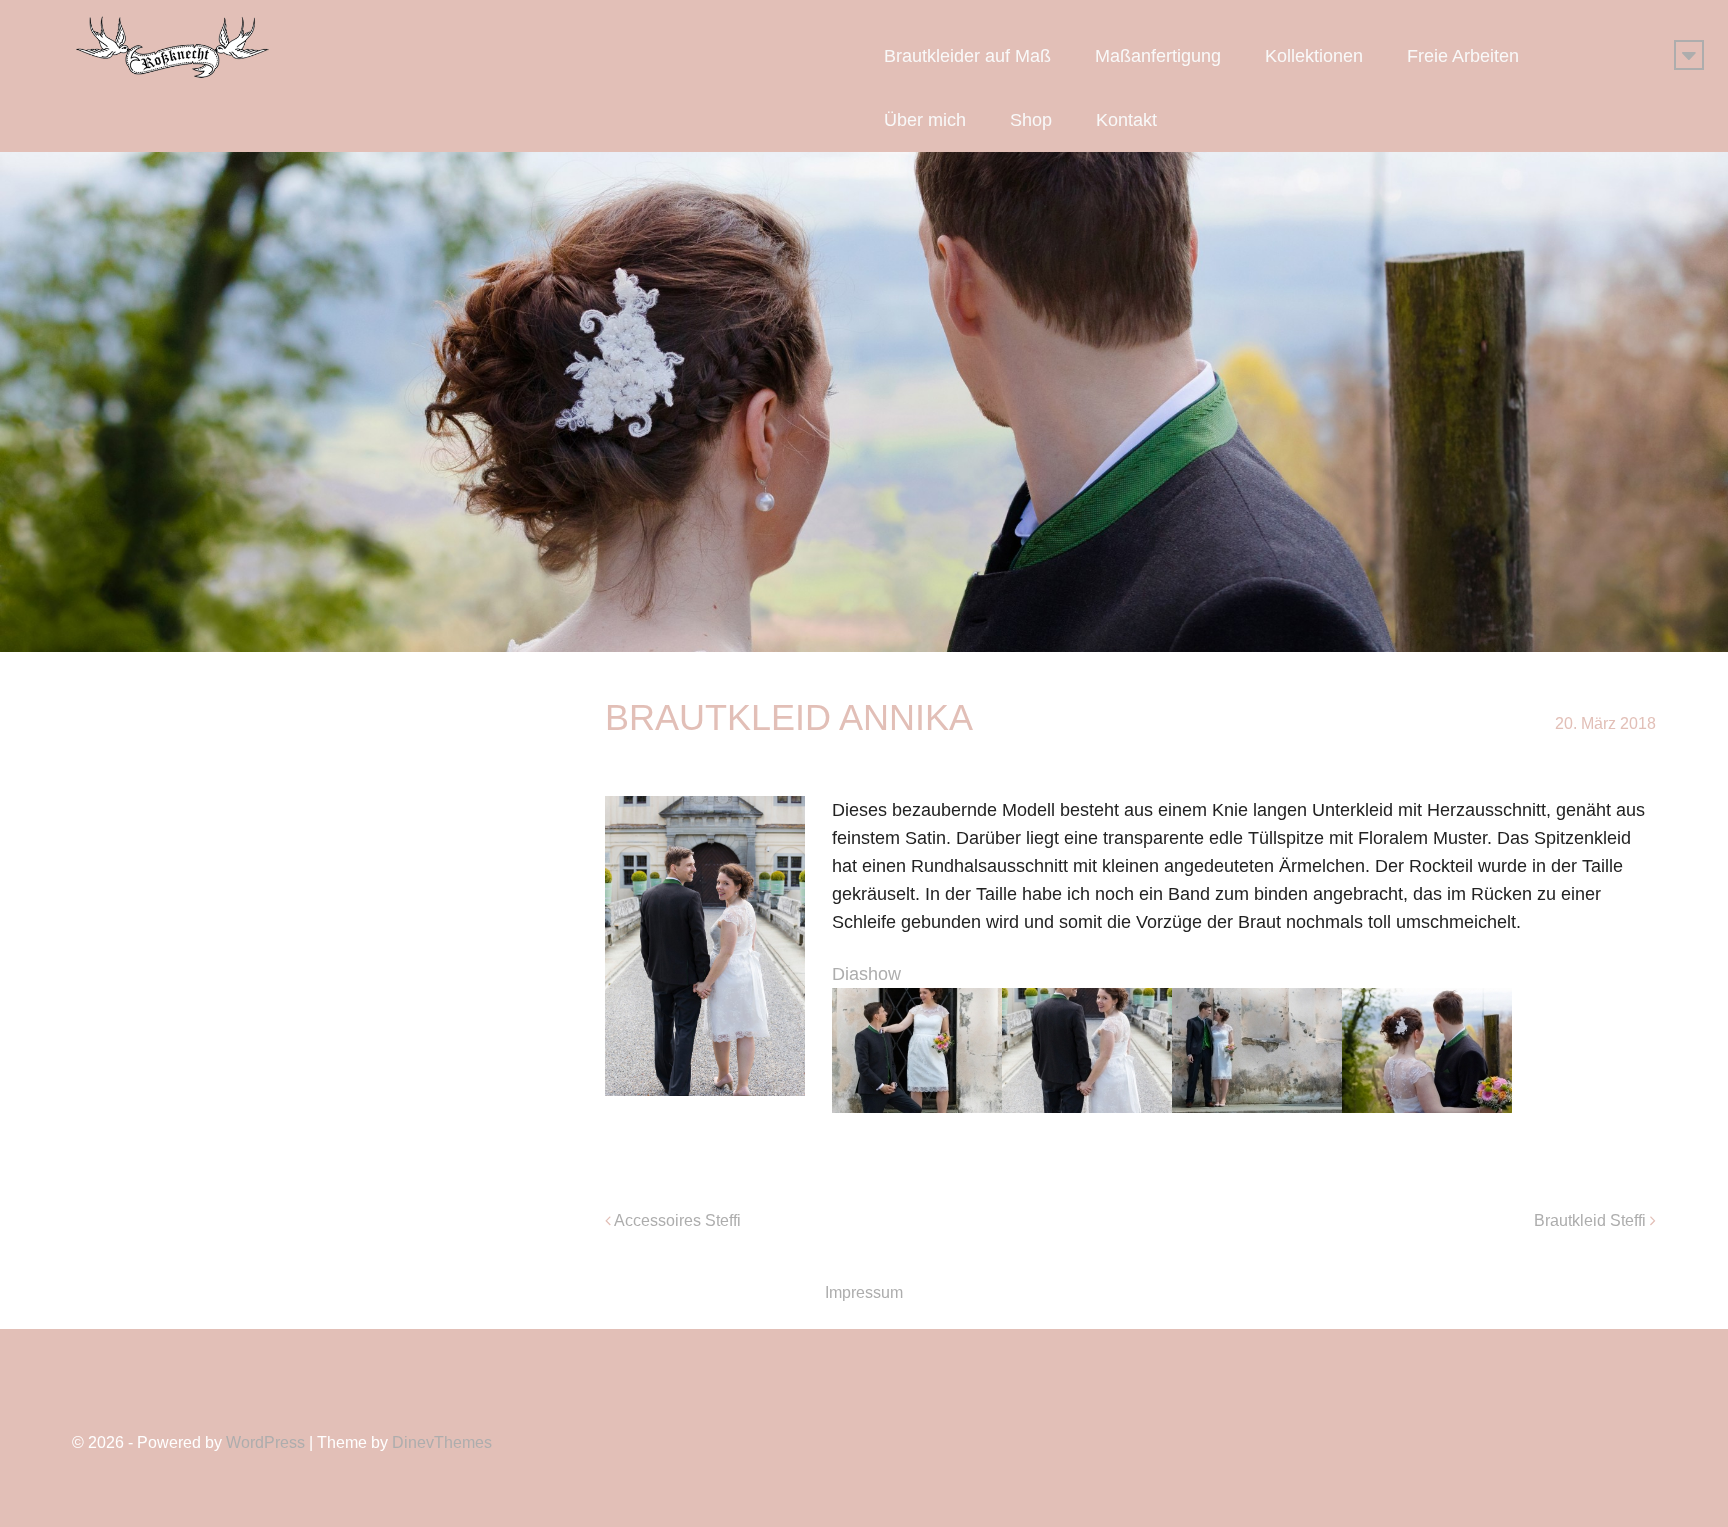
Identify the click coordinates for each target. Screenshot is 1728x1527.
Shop (1031, 120)
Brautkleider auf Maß (967, 56)
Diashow (866, 974)
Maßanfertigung (1158, 56)
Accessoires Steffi (677, 1220)
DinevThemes (442, 1442)
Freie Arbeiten (1463, 56)
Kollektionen (1314, 56)
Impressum (864, 1292)
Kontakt (1126, 120)
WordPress (265, 1442)
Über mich (925, 120)
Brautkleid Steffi (1590, 1220)
